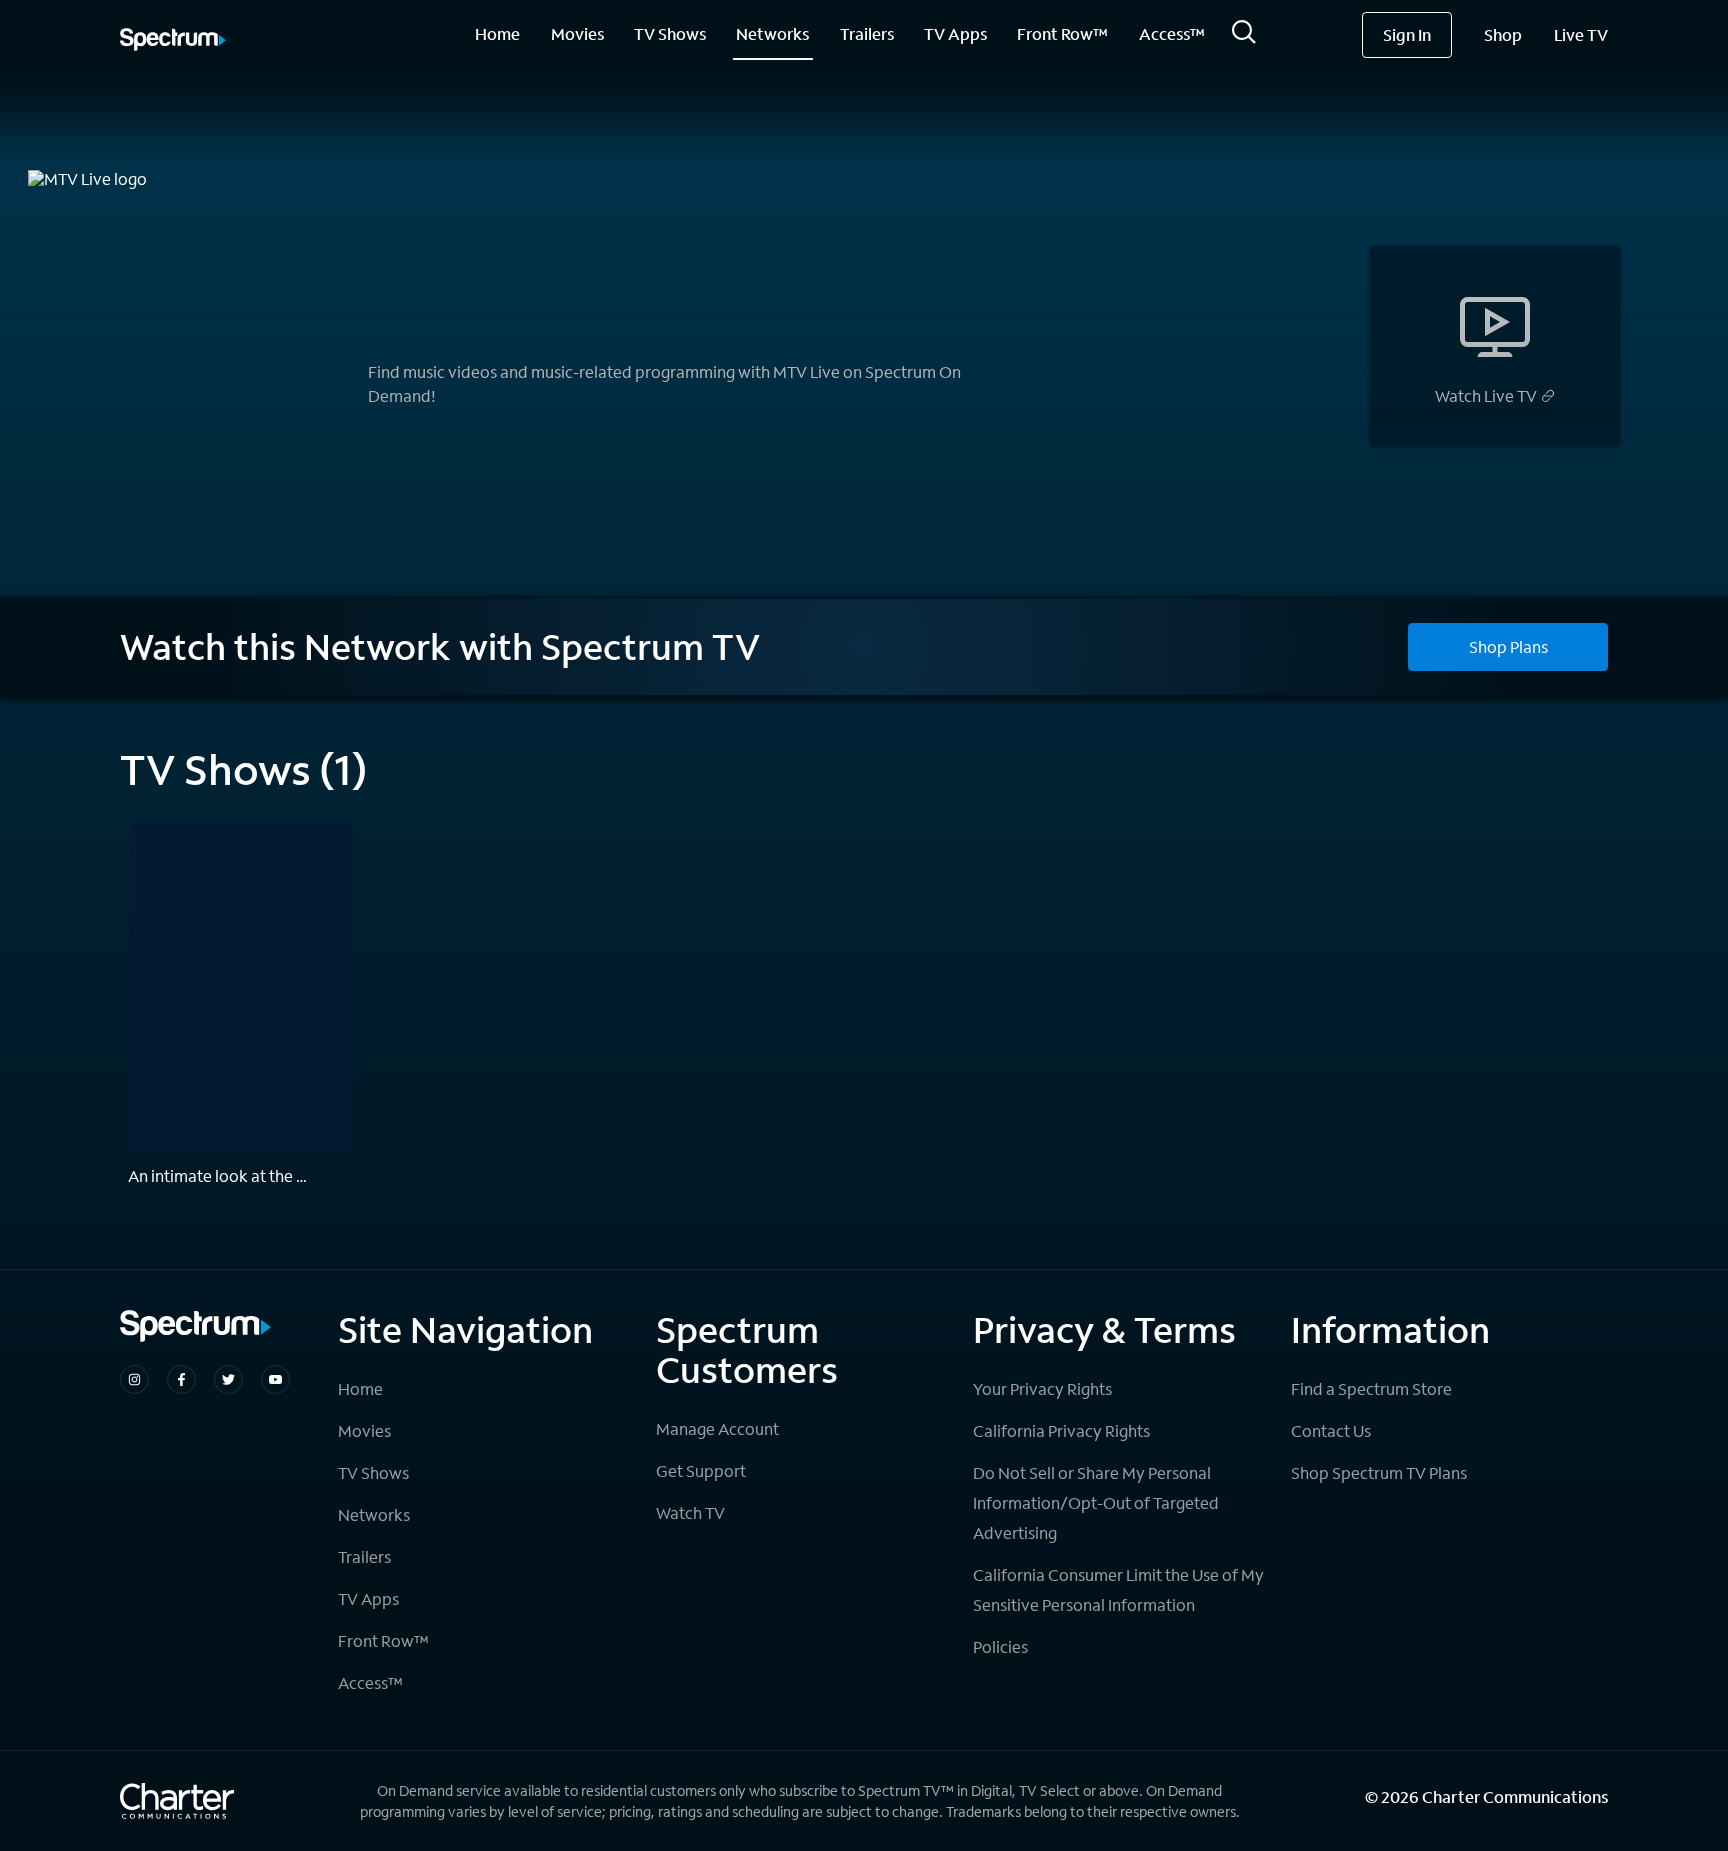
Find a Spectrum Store (1371, 1388)
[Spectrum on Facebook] (181, 1379)
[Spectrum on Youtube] (275, 1379)
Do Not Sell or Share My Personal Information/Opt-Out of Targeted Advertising (1096, 1502)
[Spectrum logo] (173, 41)
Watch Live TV (1486, 396)
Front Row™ (1062, 33)
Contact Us (1331, 1430)
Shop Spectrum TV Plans (1379, 1472)
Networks (772, 33)
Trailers (867, 33)
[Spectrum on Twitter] (228, 1379)
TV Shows (670, 33)
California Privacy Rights (1061, 1430)
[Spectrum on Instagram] (134, 1379)
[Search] (1244, 37)
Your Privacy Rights (1042, 1388)
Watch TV (690, 1512)
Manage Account (717, 1428)
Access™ (1172, 33)
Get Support (701, 1470)
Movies (577, 33)
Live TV (1581, 34)
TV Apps (955, 33)
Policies (1000, 1646)
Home (497, 33)
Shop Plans (1508, 646)
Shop (1503, 34)
